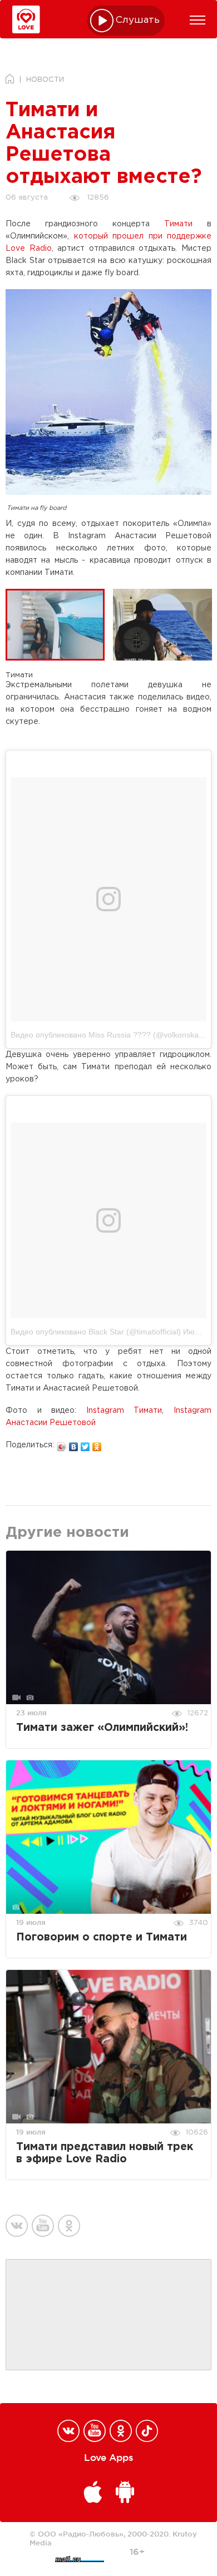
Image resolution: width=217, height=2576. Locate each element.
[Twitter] (85, 1444)
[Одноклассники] (97, 1444)
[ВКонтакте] (74, 1444)
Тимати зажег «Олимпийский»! (102, 1728)
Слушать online (138, 20)
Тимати (178, 224)
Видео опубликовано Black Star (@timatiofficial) (96, 1332)
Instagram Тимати (124, 1411)
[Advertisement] (108, 2315)
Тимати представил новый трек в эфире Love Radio (105, 2153)
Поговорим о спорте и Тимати (102, 1937)
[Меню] (198, 20)
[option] (59, 624)
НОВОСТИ (45, 80)
